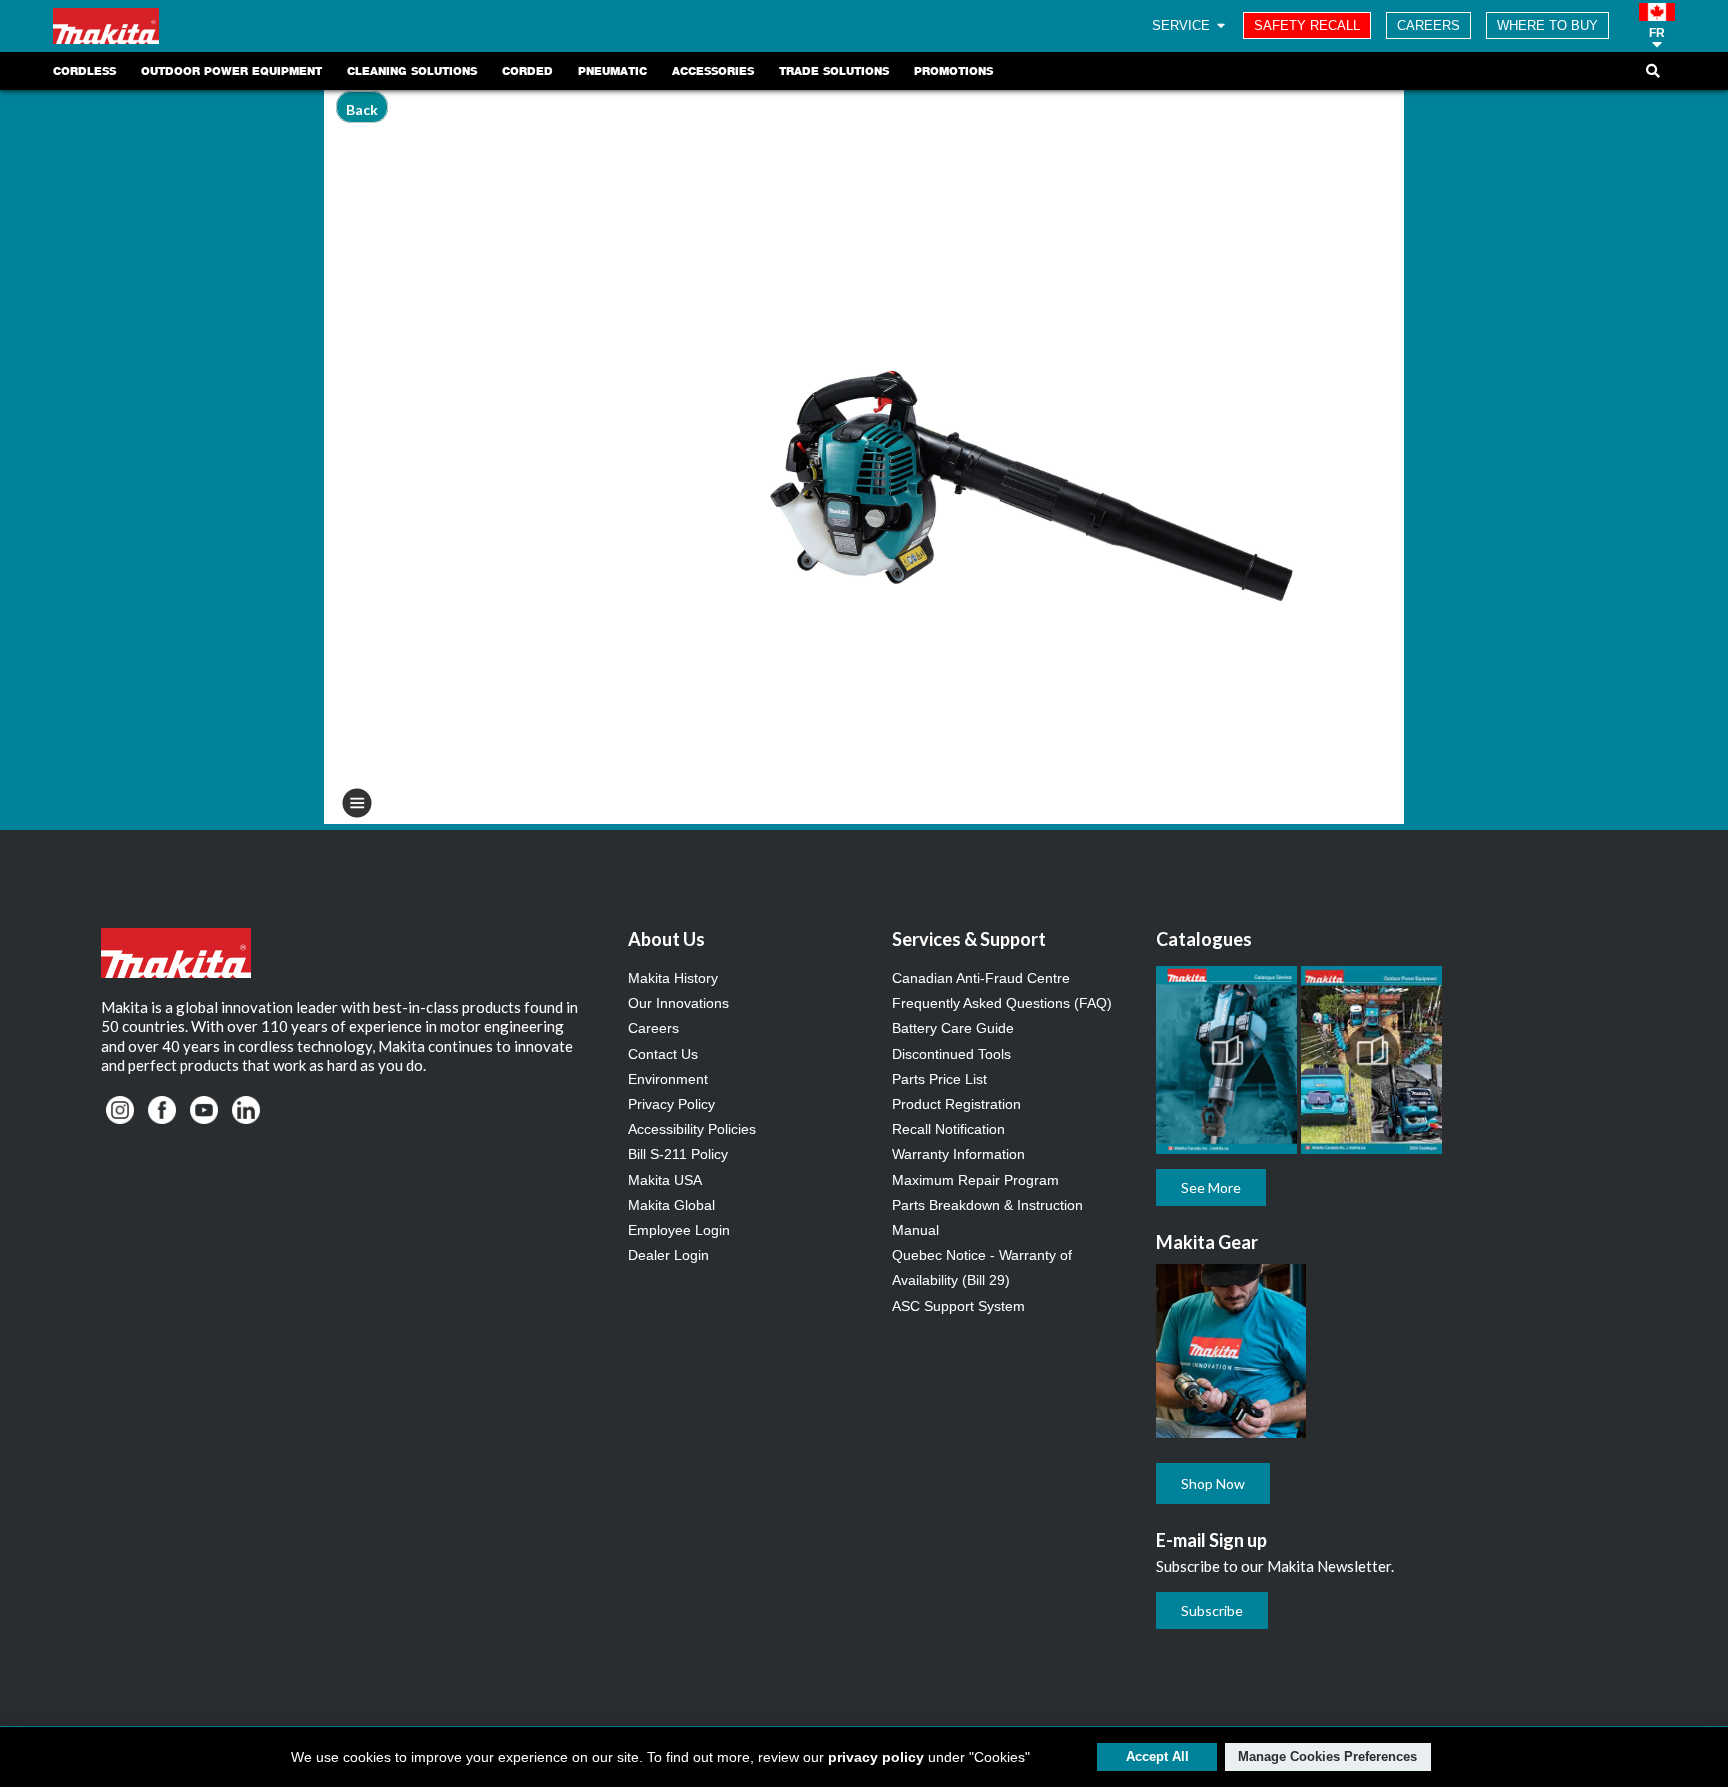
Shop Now (1213, 1483)
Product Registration (956, 1104)
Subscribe (1212, 1610)
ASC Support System (958, 1306)
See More (1211, 1187)
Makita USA (665, 1180)
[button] (1657, 26)
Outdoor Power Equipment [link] (231, 71)
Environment (668, 1079)
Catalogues (1204, 939)
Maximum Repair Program (975, 1180)
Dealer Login (668, 1255)
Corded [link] (527, 71)
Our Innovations (678, 1003)
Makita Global (671, 1205)
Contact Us (663, 1054)
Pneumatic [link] (612, 71)
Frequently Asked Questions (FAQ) (1002, 1003)
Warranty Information (958, 1154)
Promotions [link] (953, 71)
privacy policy (876, 1757)
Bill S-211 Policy (678, 1154)
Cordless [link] (84, 71)
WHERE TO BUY (1547, 25)
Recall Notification (948, 1129)
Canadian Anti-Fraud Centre (981, 978)
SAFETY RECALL (1307, 25)
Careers (653, 1028)
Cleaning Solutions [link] (412, 71)
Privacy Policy (671, 1104)
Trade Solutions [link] (834, 71)
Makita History (673, 978)
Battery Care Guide (953, 1028)
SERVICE (1183, 25)
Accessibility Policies (692, 1129)
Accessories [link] (713, 71)
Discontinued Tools (951, 1054)
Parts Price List (939, 1079)
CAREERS (1428, 25)
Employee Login (679, 1230)
